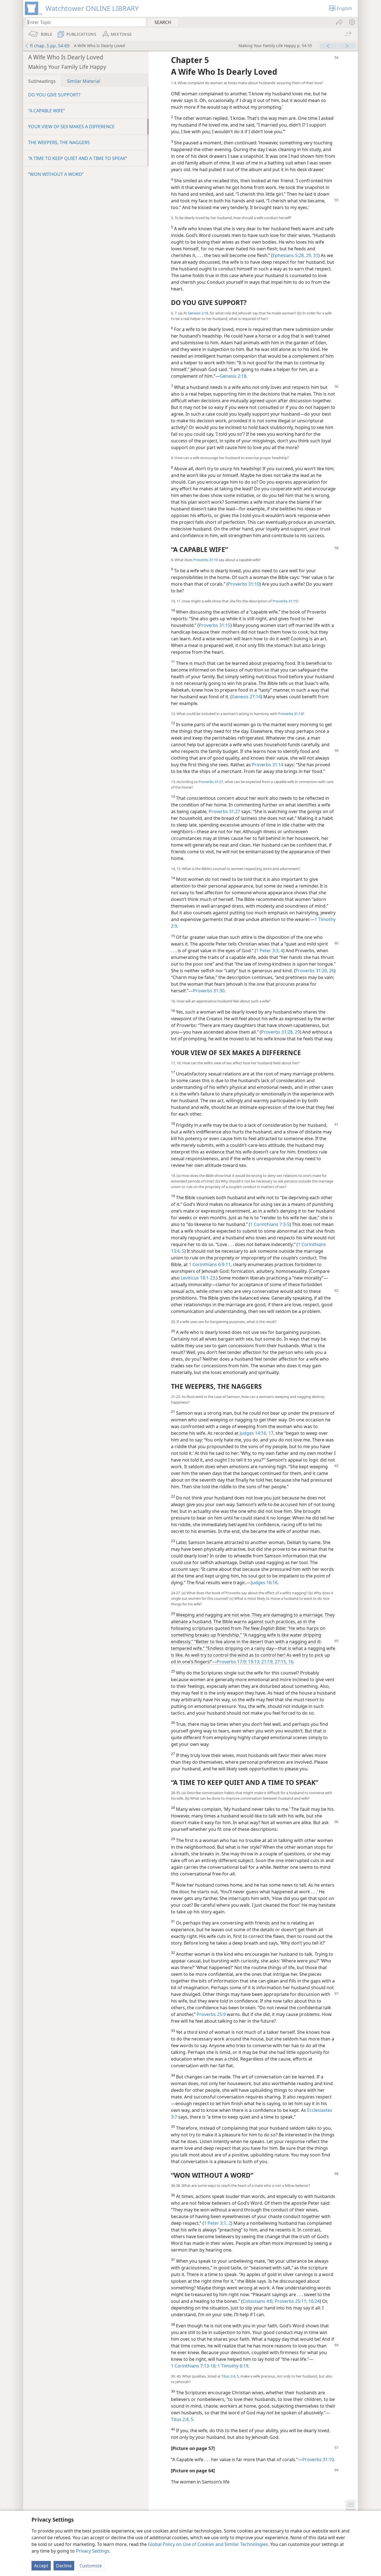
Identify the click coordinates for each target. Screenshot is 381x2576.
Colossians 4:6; (258, 2301)
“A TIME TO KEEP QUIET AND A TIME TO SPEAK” (78, 158)
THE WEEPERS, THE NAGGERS (59, 142)
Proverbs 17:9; (232, 1662)
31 (315, 255)
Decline (64, 2566)
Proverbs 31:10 (206, 560)
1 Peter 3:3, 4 (270, 951)
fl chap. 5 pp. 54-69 (50, 46)
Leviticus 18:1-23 (198, 1278)
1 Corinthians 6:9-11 (210, 1264)
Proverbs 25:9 (211, 2014)
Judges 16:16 (264, 1583)
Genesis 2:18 (198, 313)
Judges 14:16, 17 (256, 1433)
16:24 (314, 2301)
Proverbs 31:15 (285, 601)
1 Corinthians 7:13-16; (194, 2366)
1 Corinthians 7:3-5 (270, 1224)
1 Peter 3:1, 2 (217, 2223)
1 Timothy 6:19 (232, 2366)
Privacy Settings (93, 2551)
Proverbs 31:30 (209, 991)
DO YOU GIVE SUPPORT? (54, 95)
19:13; (254, 1662)
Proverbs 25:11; (290, 2301)
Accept (41, 2566)
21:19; (267, 1662)
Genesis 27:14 (246, 697)
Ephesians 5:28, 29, (292, 255)
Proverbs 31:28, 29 (280, 1032)
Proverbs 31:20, (312, 971)
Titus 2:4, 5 (230, 2376)
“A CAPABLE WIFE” (47, 111)
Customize (91, 2566)
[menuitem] (352, 22)
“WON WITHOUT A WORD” (56, 174)
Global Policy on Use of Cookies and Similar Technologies (208, 2544)
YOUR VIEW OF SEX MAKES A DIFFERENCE (71, 127)
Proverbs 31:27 (211, 782)
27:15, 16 (283, 1662)
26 (331, 971)
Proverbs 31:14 (290, 714)
